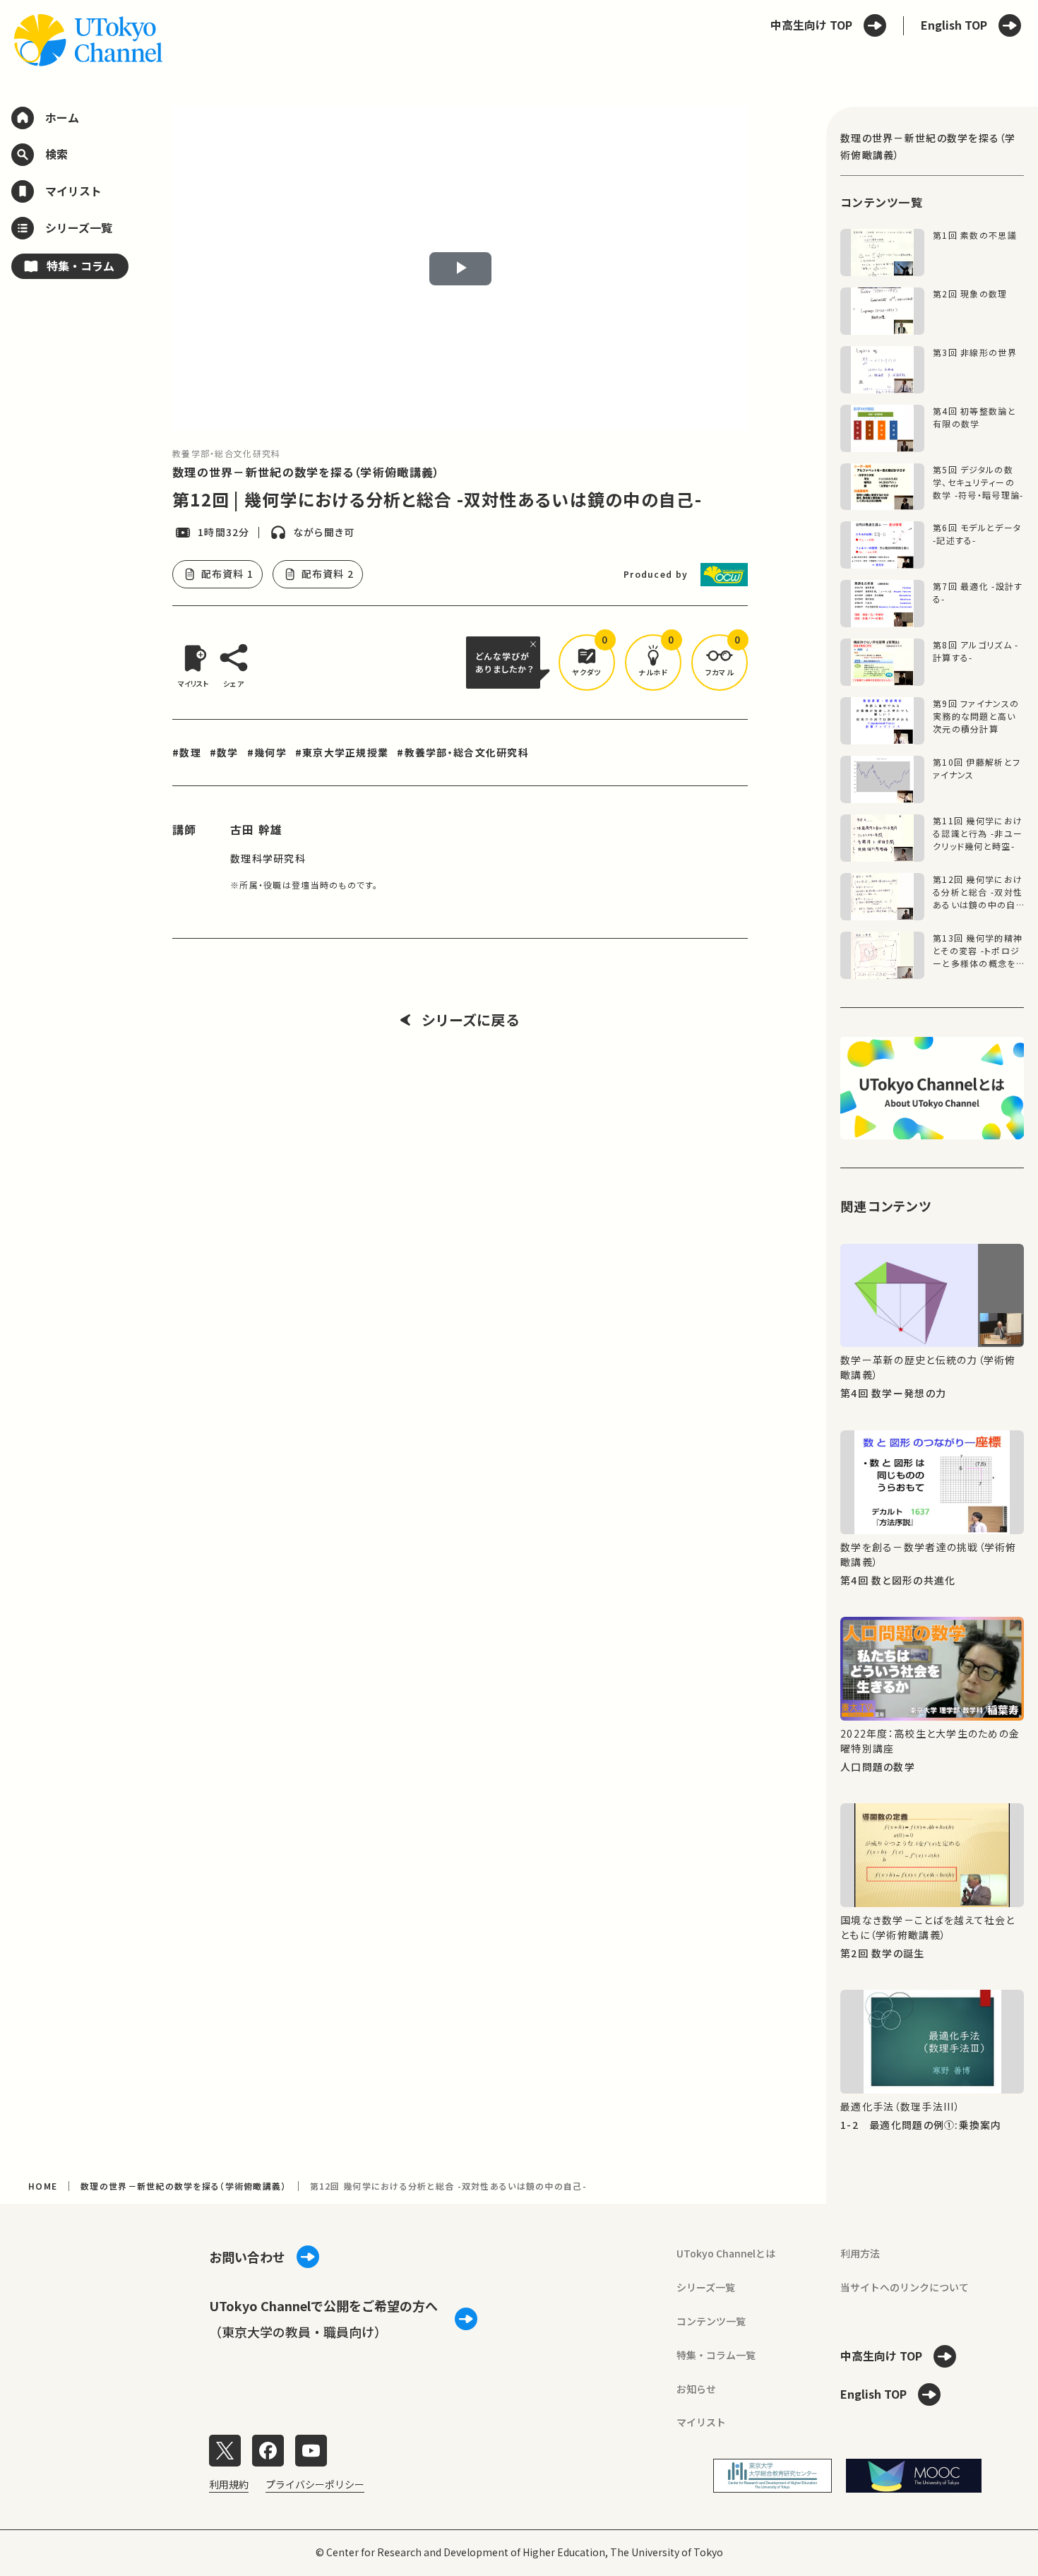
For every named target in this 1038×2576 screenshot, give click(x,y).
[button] (587, 663)
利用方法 (860, 2253)
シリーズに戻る (471, 1020)
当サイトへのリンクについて (905, 2287)
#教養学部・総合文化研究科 (463, 752)
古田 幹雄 (256, 829)
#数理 (187, 752)
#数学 (224, 752)
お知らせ (696, 2389)
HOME (43, 2186)
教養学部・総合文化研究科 (226, 453)
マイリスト (701, 2422)
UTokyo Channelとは (726, 2253)
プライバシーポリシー (315, 2484)
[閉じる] (535, 644)
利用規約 (229, 2484)
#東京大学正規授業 (342, 752)
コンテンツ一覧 (711, 2321)
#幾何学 (267, 752)
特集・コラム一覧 (716, 2355)
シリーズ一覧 (706, 2287)
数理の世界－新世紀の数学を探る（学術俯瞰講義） (306, 472)
